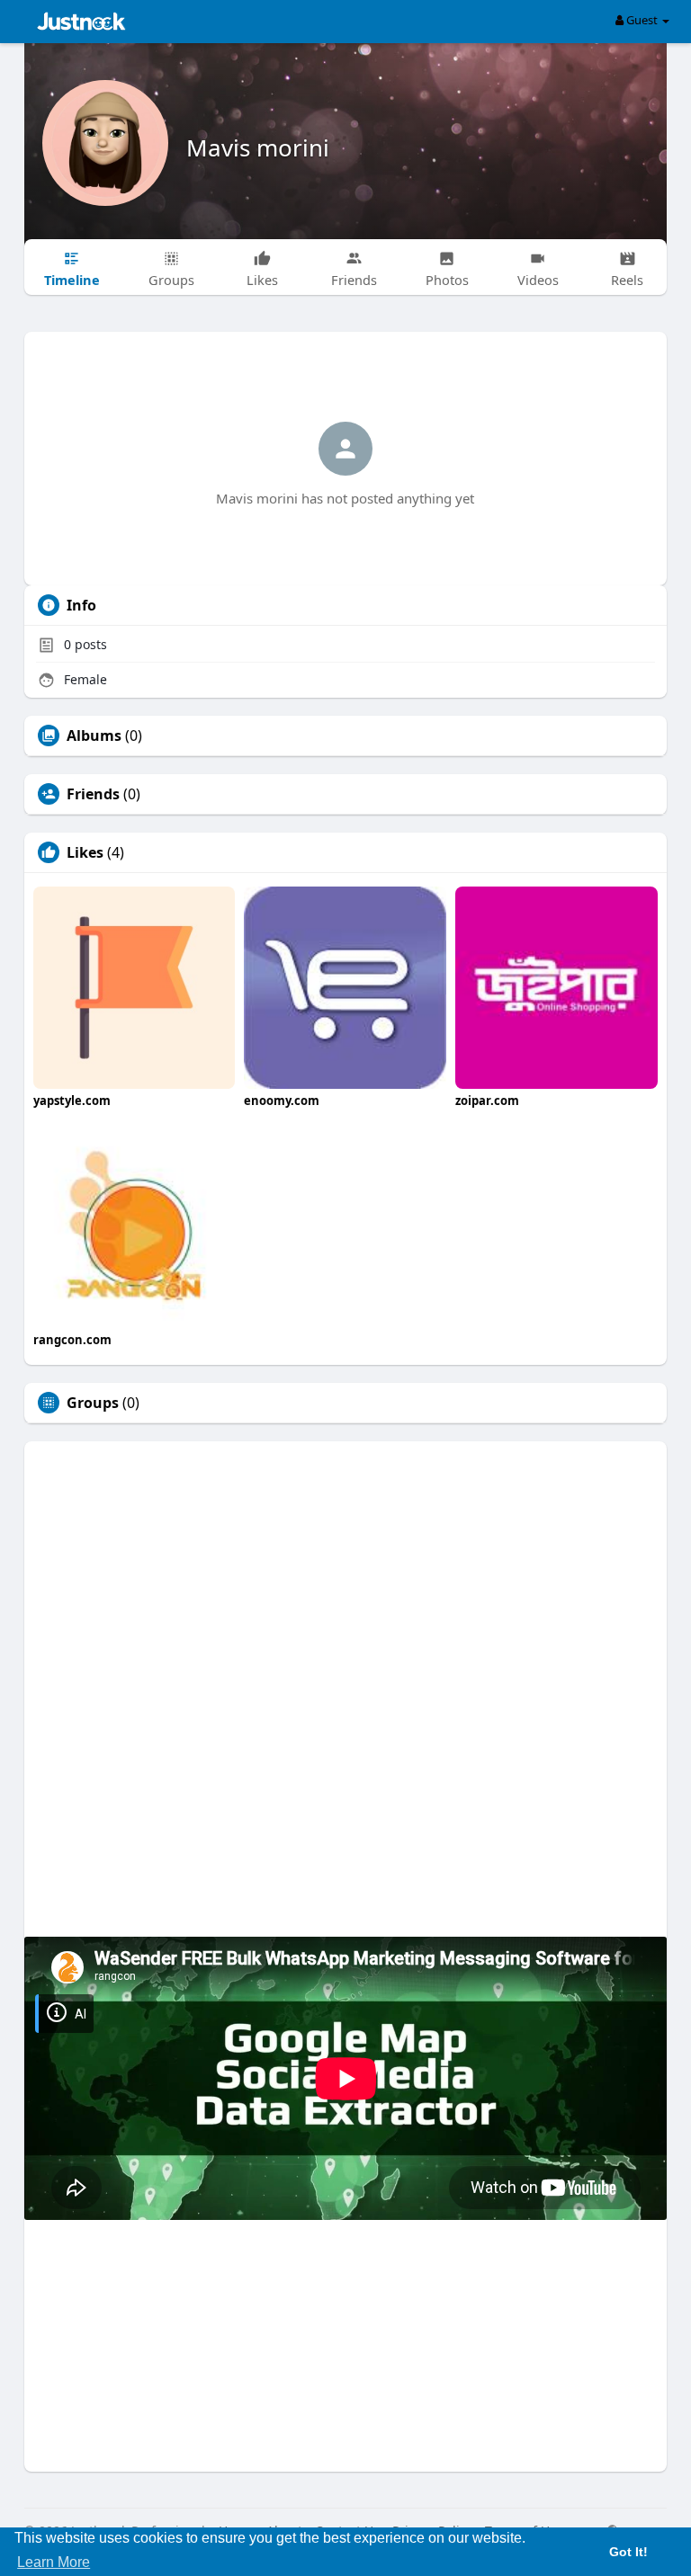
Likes (85, 852)
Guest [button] (642, 20)
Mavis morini (258, 147)
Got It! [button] (628, 2552)
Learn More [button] (54, 2562)
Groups (93, 1403)
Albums (94, 735)
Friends (93, 794)
